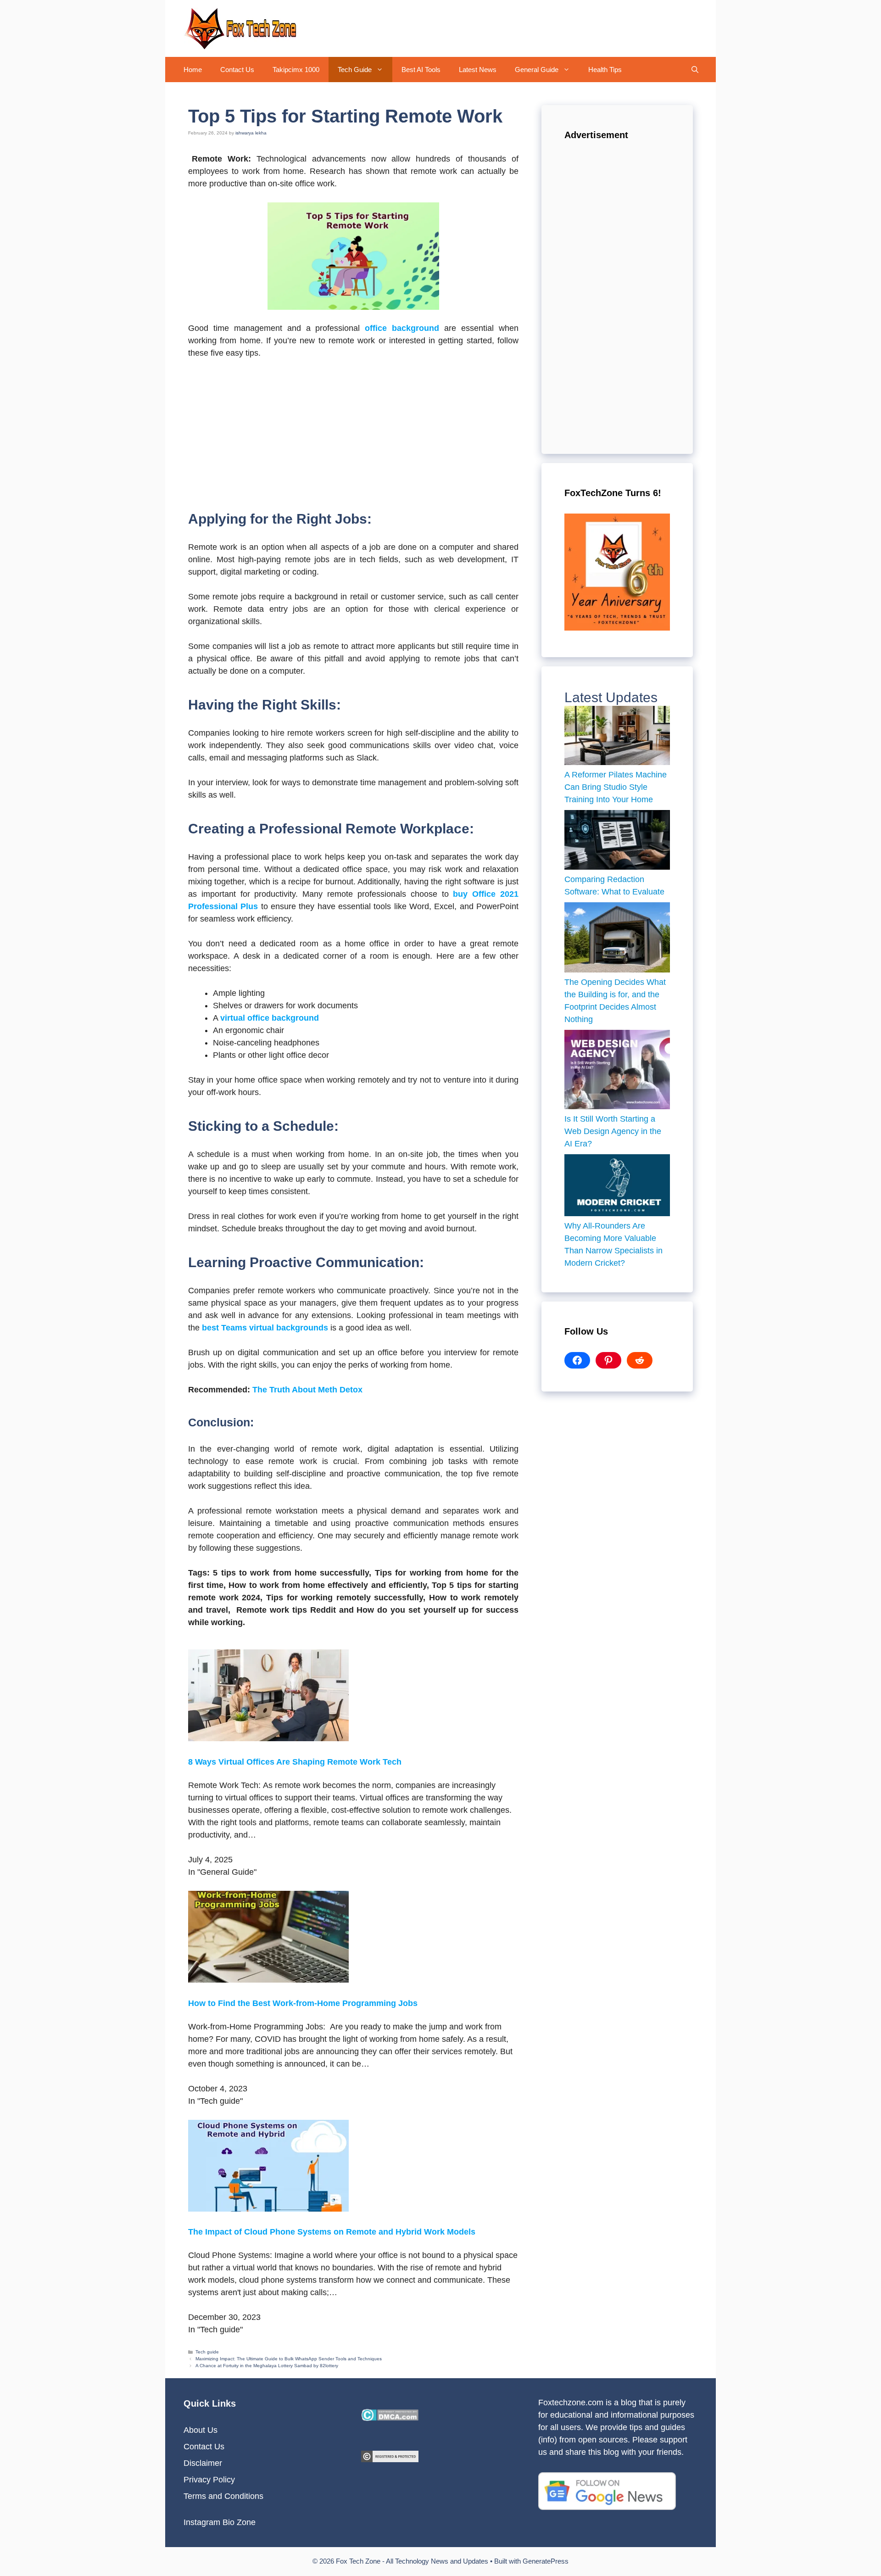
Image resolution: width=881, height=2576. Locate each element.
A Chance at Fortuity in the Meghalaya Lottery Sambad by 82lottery (267, 2366)
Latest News (478, 70)
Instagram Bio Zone (220, 2522)
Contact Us (237, 70)
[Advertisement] (353, 436)
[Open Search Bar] (695, 70)
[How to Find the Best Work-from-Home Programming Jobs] (268, 1980)
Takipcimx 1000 (296, 70)
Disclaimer (203, 2463)
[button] (382, 70)
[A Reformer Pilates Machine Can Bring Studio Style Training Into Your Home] (617, 738)
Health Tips (605, 70)
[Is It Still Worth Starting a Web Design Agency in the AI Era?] (617, 1071)
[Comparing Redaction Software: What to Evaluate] (617, 842)
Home (193, 70)
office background (402, 328)
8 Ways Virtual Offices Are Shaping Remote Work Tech (295, 1762)
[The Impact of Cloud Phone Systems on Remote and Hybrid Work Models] (268, 2209)
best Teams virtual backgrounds (265, 1328)
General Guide (537, 70)
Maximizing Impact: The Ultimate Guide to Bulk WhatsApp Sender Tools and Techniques (289, 2359)
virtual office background (270, 1018)
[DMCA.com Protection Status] (390, 2418)
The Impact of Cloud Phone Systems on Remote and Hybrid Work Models (332, 2232)
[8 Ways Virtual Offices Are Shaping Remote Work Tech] (268, 1738)
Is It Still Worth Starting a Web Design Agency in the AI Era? (613, 1131)
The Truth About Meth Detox (307, 1390)
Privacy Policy (209, 2480)
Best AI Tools (421, 70)
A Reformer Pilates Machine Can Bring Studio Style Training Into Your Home (616, 787)
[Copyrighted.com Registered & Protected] (390, 2459)
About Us (201, 2430)
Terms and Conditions (223, 2496)
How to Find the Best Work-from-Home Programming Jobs (303, 2003)
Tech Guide (355, 70)
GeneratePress (546, 2561)
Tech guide (207, 2352)
